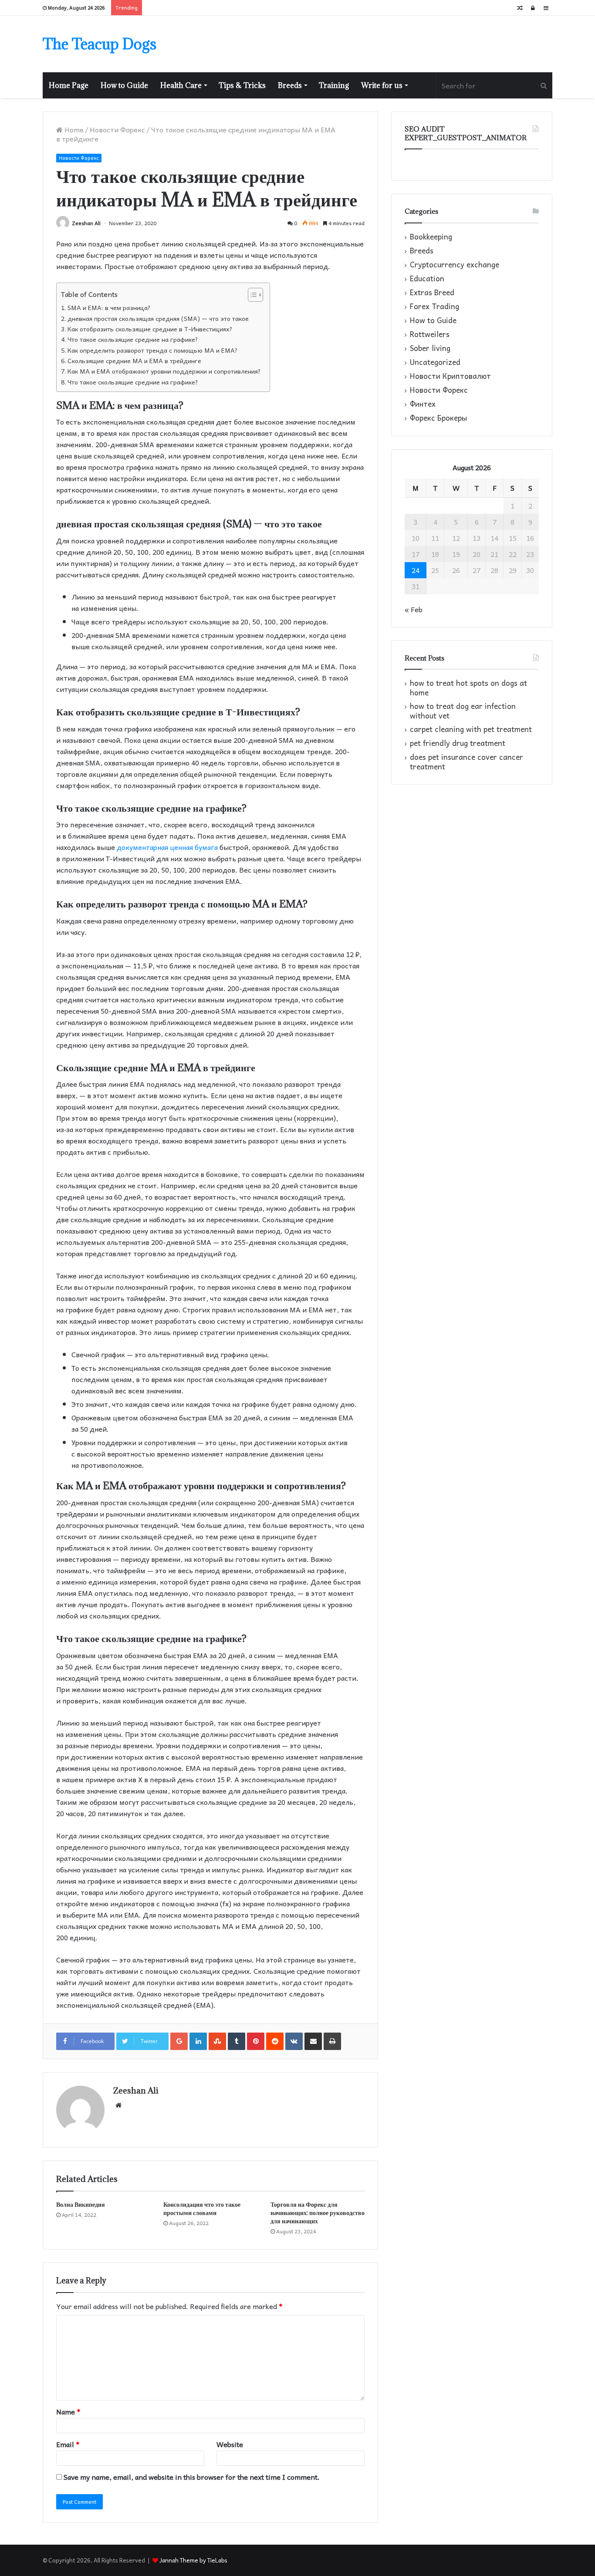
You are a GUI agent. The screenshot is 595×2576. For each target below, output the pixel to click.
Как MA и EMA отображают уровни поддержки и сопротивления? (164, 371)
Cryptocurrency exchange (455, 265)
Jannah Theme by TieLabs (193, 2560)
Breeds (290, 85)
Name (68, 2411)
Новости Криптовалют (450, 376)
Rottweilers (430, 334)
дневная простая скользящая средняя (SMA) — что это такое (158, 319)
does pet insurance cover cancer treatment (467, 762)
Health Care (181, 85)
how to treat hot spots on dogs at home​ (468, 688)
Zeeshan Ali (86, 223)
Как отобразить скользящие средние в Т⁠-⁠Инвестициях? (150, 329)
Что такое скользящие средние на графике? (133, 339)
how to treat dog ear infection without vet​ (463, 711)
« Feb (414, 609)
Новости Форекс (117, 129)
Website (230, 2444)
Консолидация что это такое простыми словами (202, 2208)
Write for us (382, 85)
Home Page (69, 85)
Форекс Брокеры (438, 418)
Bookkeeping (431, 237)
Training (334, 85)
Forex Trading (434, 307)
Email (68, 2444)
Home (73, 129)
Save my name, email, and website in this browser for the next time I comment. (192, 2477)
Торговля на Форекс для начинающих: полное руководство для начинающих (318, 2213)
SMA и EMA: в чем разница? (109, 308)
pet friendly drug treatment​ (458, 743)
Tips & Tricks (242, 85)
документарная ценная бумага (167, 847)
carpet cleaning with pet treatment (471, 729)
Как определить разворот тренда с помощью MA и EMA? (153, 350)
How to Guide (124, 85)
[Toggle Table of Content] (251, 295)
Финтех (423, 404)
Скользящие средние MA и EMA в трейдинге (134, 361)
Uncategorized (435, 362)
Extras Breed (432, 293)
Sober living (430, 348)
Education (427, 279)
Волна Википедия (81, 2204)
